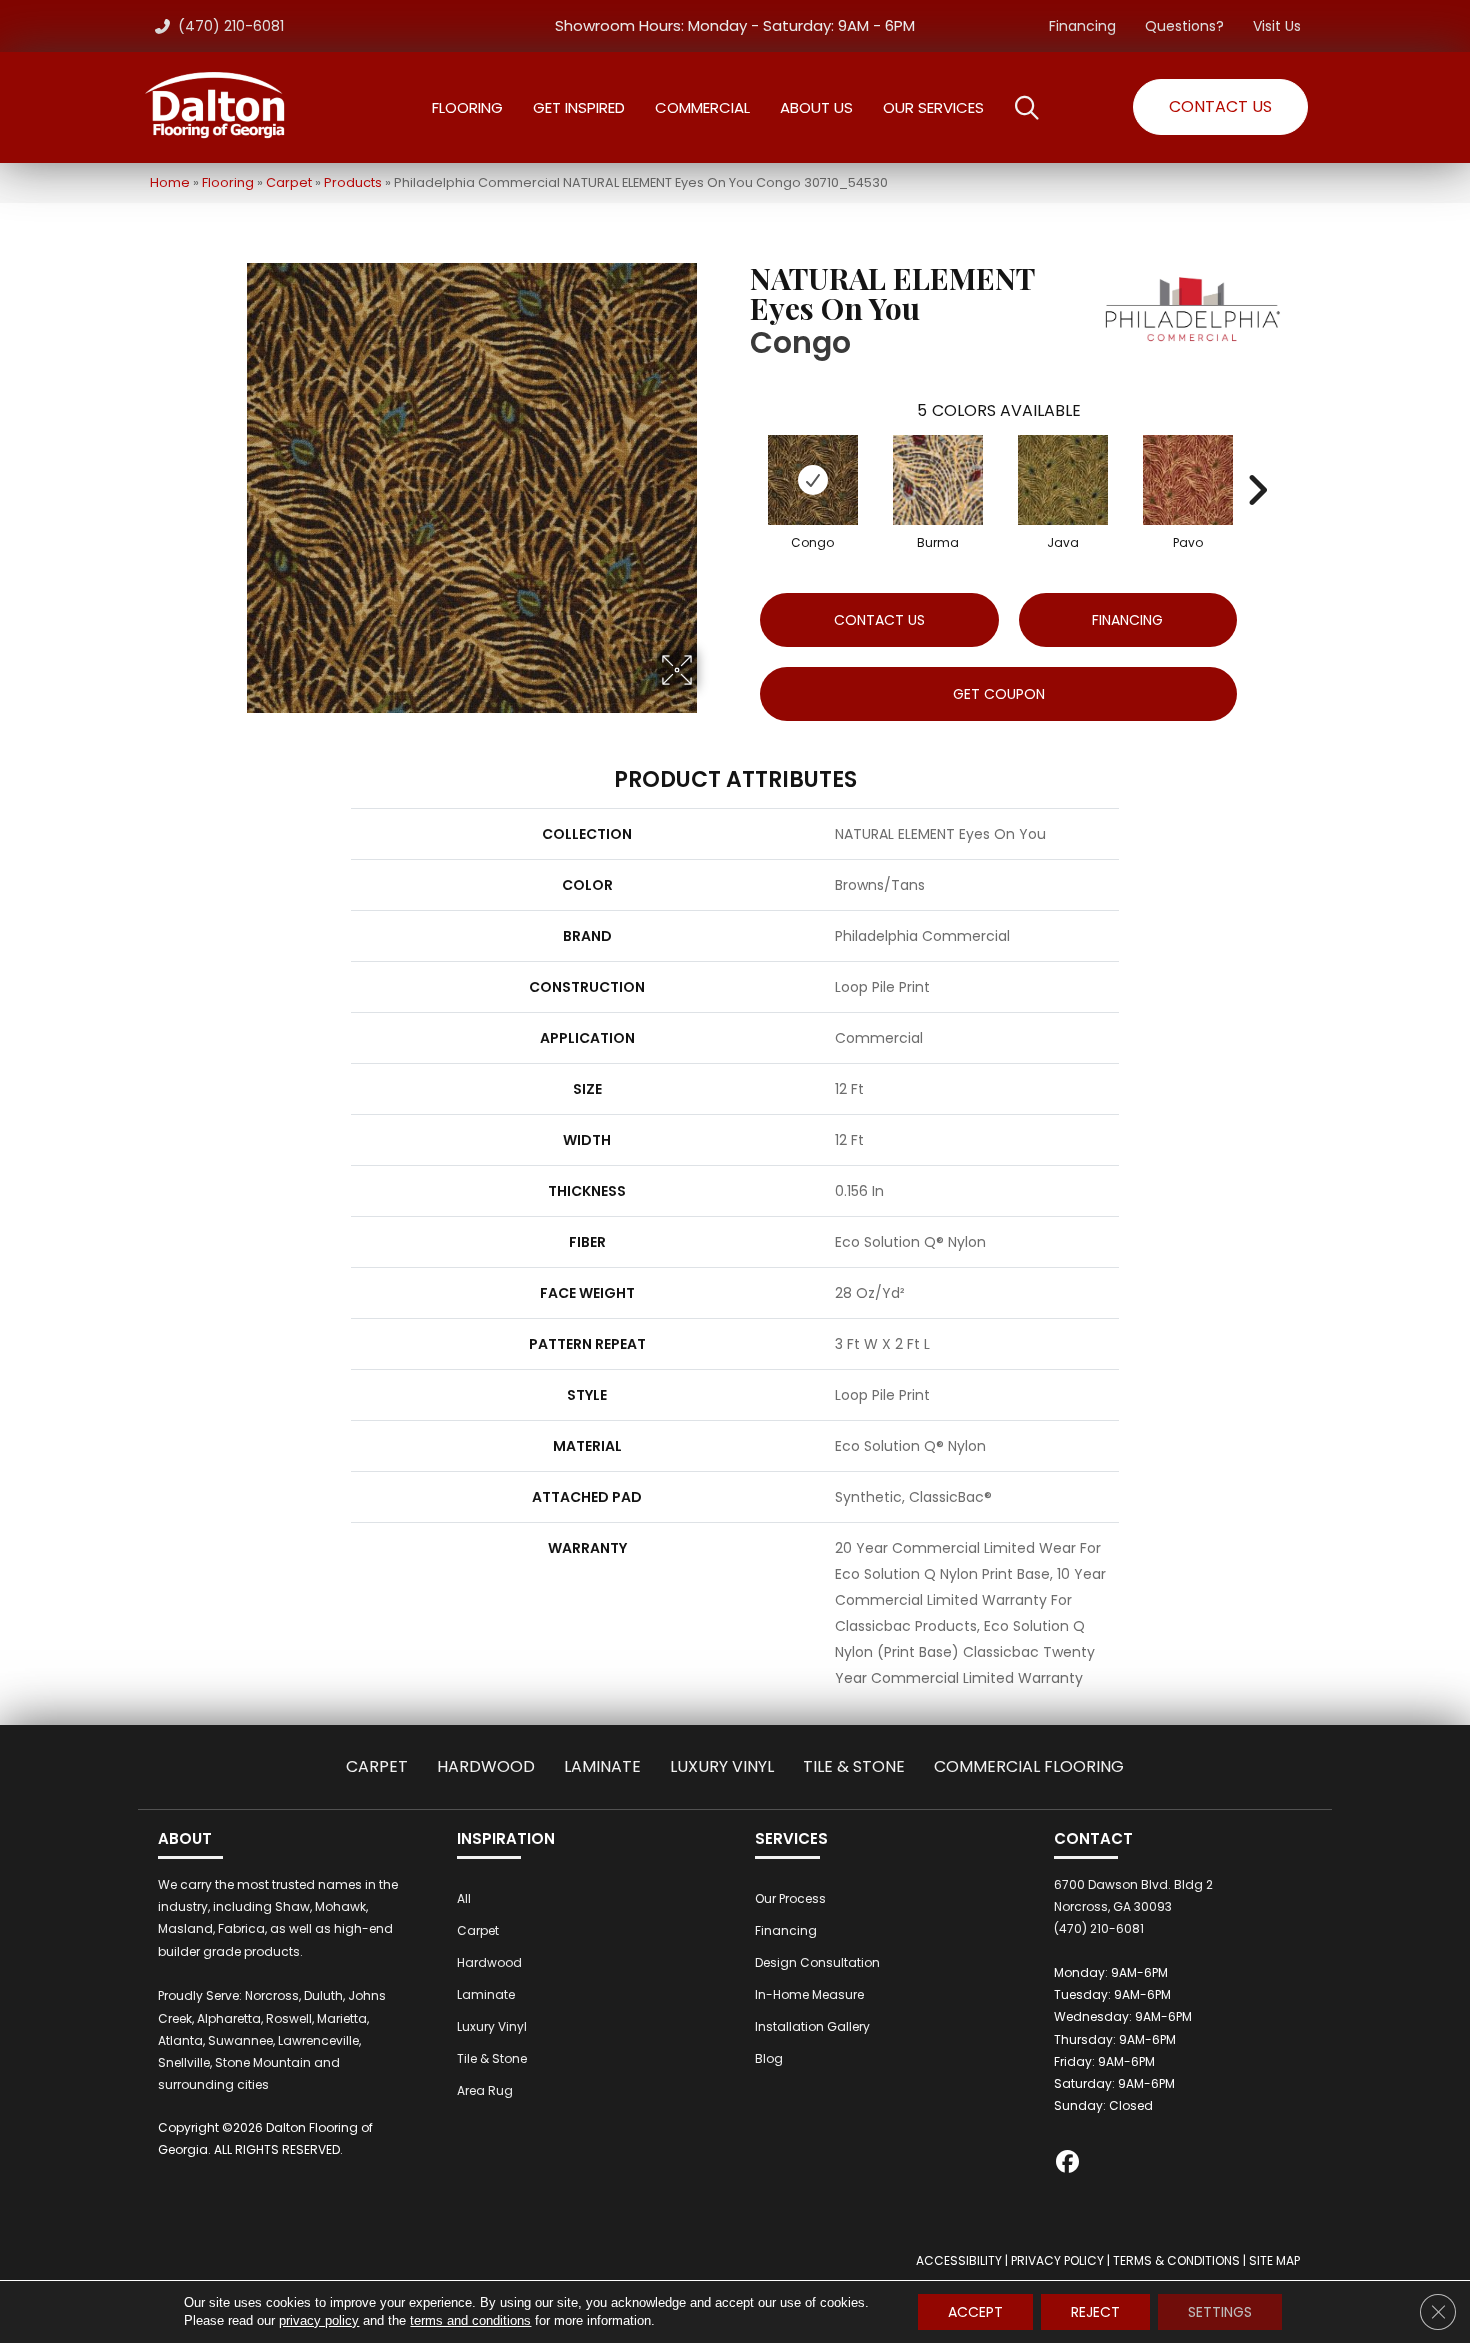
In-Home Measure (809, 1994)
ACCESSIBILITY (959, 2260)
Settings (1220, 2312)
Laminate (602, 1766)
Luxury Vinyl (722, 1766)
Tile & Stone (854, 1766)
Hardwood (486, 1766)
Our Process (790, 1898)
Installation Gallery (812, 2026)
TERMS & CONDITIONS (1176, 2260)
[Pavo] (1188, 480)
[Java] (1063, 480)
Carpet (289, 182)
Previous (740, 460)
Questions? (1184, 26)
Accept (975, 2312)
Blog (769, 2058)
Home (170, 182)
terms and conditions (470, 2320)
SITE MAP (1274, 2260)
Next (1257, 460)
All (464, 1898)
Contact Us (879, 620)
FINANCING (1127, 620)
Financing (1082, 26)
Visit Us (1277, 26)
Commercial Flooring (1029, 1766)
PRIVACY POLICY (1057, 2260)
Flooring (228, 182)
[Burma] (938, 480)
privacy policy (319, 2320)
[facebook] (1068, 2164)
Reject (1095, 2312)
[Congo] (813, 480)
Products (353, 182)
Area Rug (485, 2090)
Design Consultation (817, 1962)
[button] (1220, 107)
